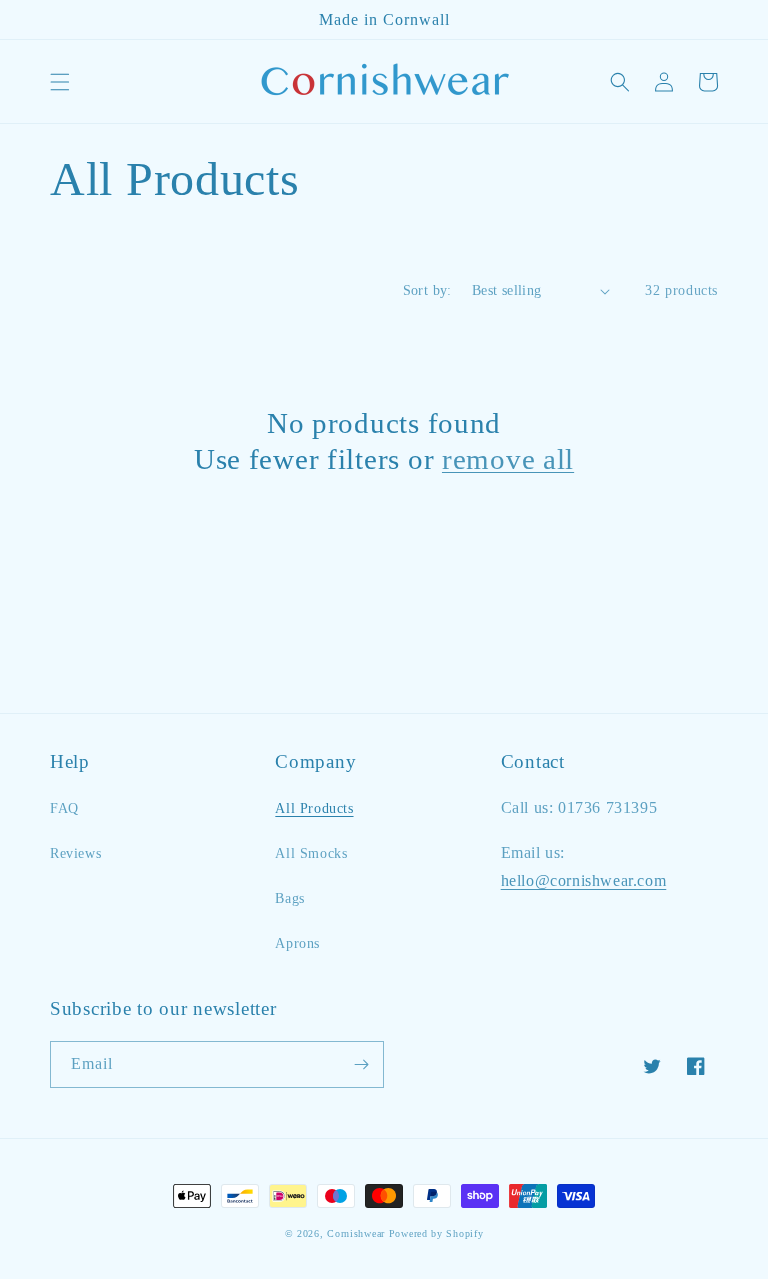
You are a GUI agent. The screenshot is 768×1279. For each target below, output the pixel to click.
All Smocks (311, 853)
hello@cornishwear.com (584, 880)
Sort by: (427, 290)
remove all (508, 459)
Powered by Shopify (436, 1233)
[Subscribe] (361, 1064)
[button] (60, 82)
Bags (289, 898)
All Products (314, 808)
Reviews (75, 853)
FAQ (64, 808)
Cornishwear (356, 1233)
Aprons (297, 943)
